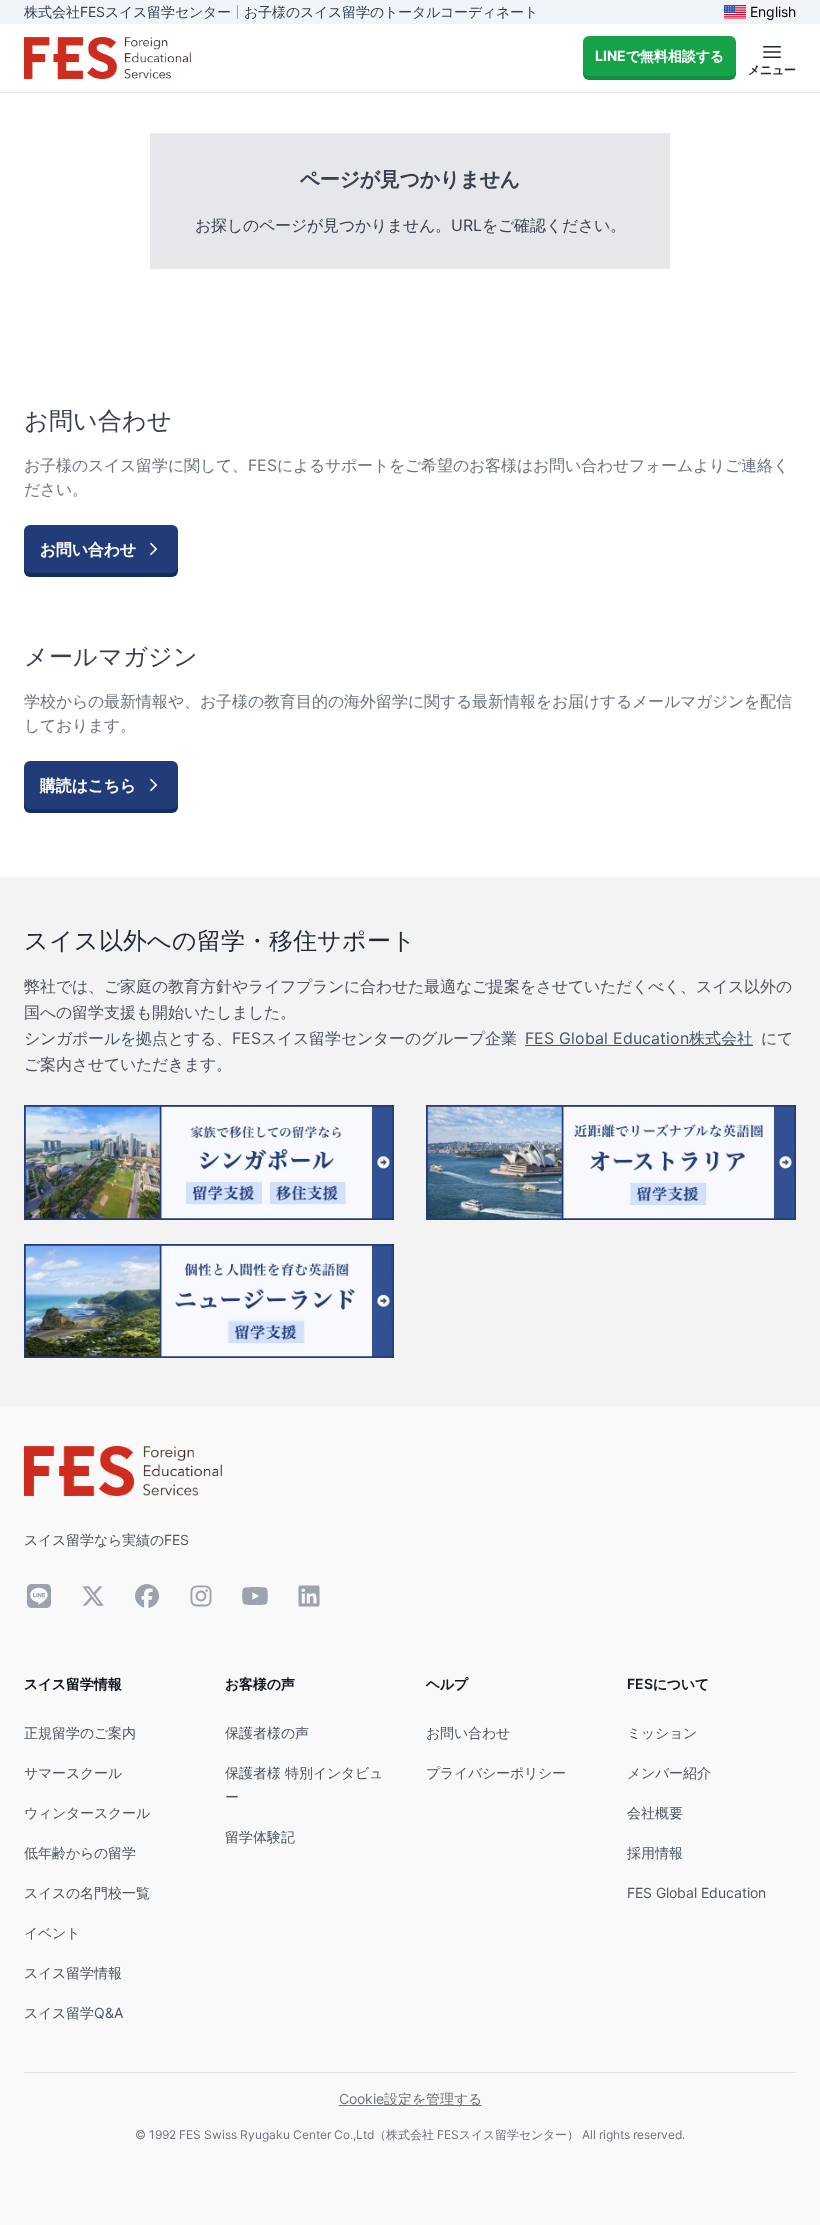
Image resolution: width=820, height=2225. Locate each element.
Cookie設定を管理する (410, 2098)
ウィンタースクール (87, 1812)
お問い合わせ (468, 1732)
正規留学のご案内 (80, 1732)
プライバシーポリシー (496, 1772)
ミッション (662, 1732)
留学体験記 (260, 1836)
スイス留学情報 (73, 1972)
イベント (52, 1932)
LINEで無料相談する (659, 55)
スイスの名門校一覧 (87, 1892)
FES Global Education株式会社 (639, 1038)
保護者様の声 (267, 1732)
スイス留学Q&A (73, 2012)
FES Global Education (696, 1892)
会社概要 (655, 1812)
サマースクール (73, 1772)
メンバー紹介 (669, 1772)
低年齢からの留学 (80, 1852)
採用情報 (655, 1852)
